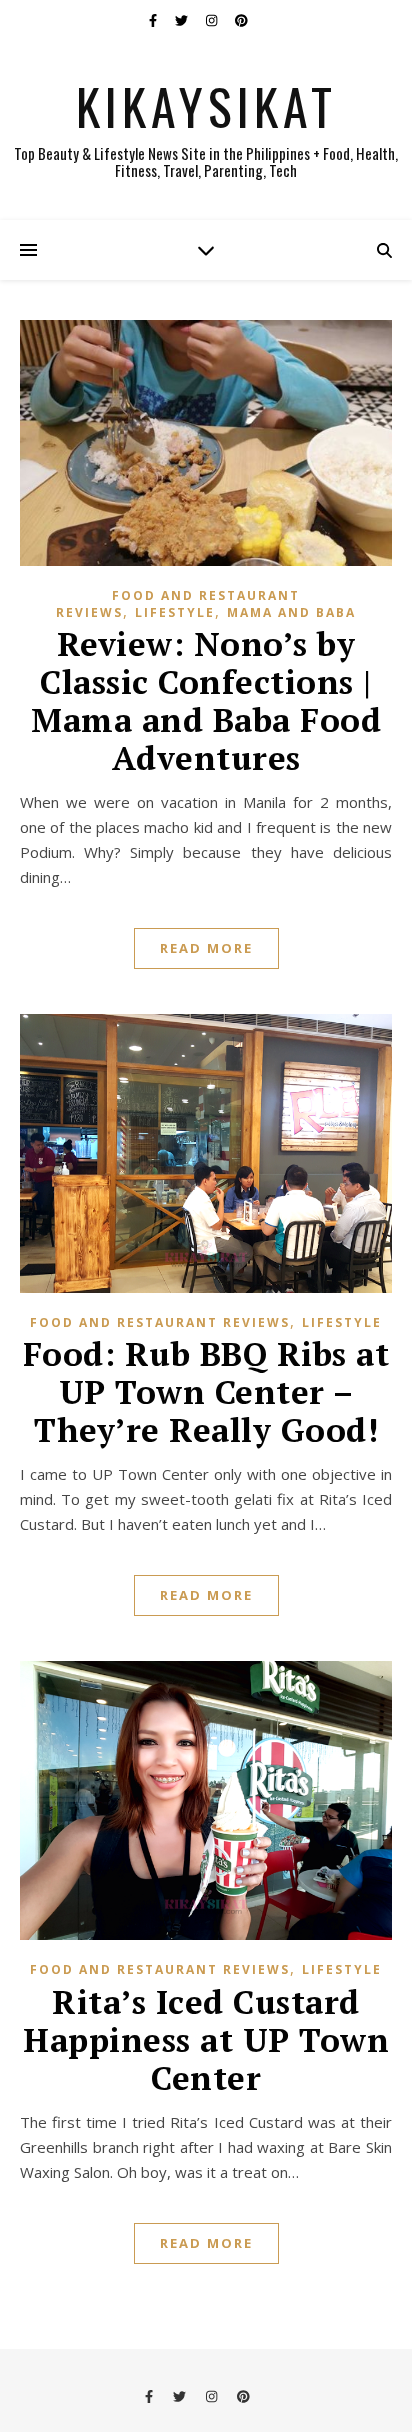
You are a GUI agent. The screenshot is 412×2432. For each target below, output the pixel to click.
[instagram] (213, 20)
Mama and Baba (291, 612)
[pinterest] (241, 20)
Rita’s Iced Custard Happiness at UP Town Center (206, 2039)
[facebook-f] (154, 20)
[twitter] (183, 20)
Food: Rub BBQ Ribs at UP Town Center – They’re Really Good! (206, 1391)
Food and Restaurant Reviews (160, 1322)
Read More (206, 948)
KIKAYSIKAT (206, 105)
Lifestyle (175, 612)
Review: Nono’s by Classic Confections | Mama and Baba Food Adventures (206, 700)
